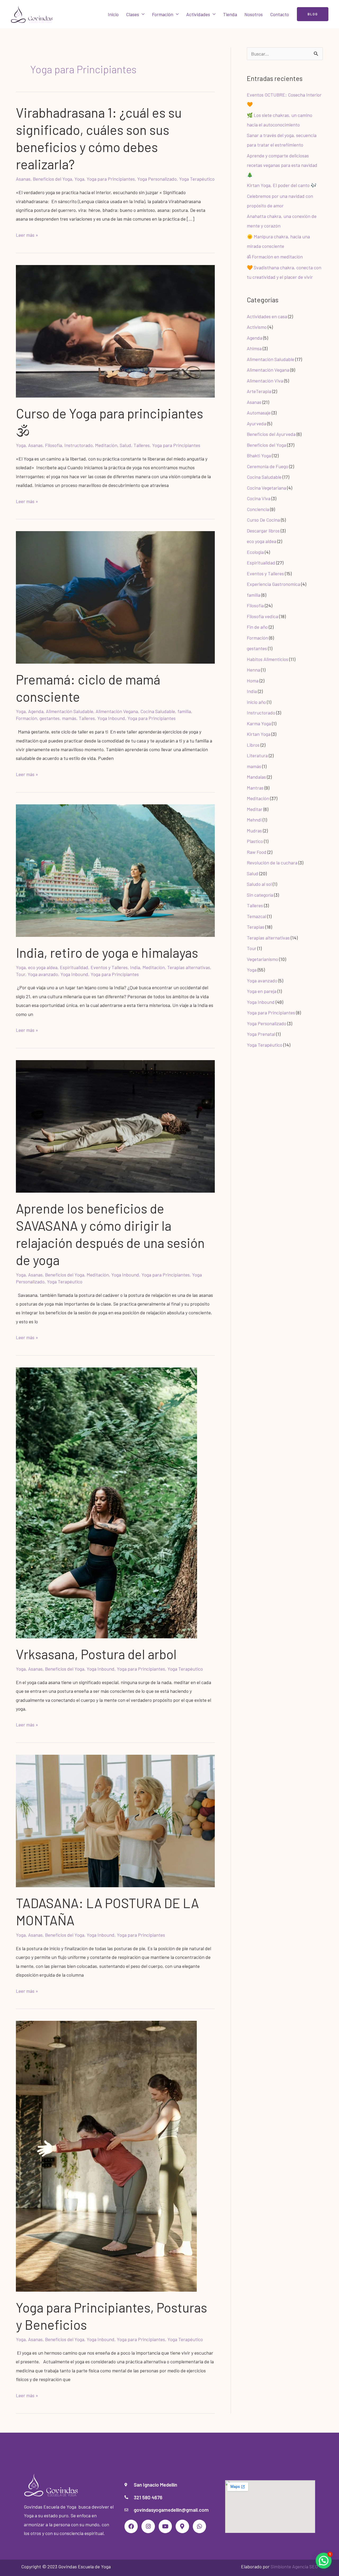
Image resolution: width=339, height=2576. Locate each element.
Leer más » (27, 234)
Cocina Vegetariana (266, 488)
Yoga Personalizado (157, 179)
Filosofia (53, 445)
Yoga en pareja (262, 991)
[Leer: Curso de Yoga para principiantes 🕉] (115, 331)
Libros (253, 745)
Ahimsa (254, 348)
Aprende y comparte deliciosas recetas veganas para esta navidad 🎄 (282, 165)
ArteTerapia (259, 391)
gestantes (50, 718)
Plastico (255, 841)
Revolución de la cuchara (272, 863)
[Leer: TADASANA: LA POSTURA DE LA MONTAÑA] (115, 1820)
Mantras (255, 788)
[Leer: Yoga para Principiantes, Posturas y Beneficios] (106, 2156)
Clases (133, 14)
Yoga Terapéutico (197, 179)
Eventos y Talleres (109, 967)
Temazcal (257, 916)
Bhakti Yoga (259, 455)
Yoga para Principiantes (111, 179)
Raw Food (257, 852)
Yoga (79, 179)
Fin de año (257, 627)
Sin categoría (260, 895)
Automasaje (259, 413)
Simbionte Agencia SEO (294, 2566)
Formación (163, 14)
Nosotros (254, 14)
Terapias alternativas (189, 967)
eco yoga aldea (43, 967)
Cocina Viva (259, 498)
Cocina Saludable (158, 711)
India (135, 967)
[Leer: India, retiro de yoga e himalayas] (115, 870)
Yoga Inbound (111, 718)
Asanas (23, 179)
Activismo (257, 327)
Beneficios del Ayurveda (271, 434)
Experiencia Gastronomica (273, 584)
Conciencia (258, 509)
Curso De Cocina (263, 520)
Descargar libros (263, 531)
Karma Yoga (259, 723)
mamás (69, 718)
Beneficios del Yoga (52, 179)
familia (184, 711)
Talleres (142, 445)
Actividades (198, 14)
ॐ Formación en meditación (275, 257)
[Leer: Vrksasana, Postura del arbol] (106, 1502)
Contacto (280, 14)
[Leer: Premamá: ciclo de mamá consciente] (115, 597)
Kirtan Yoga (259, 734)
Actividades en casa (267, 316)
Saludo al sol (259, 884)
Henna (253, 670)
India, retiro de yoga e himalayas (107, 952)
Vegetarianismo (262, 959)
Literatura (257, 755)
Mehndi (254, 820)
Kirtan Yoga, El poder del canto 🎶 (282, 185)
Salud (125, 445)
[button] (313, 14)
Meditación (106, 445)
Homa (253, 681)
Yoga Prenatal (261, 1034)
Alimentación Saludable (70, 711)
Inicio (113, 14)
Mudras (254, 831)
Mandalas (256, 777)
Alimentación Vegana (117, 711)
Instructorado (79, 445)
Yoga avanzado (43, 974)
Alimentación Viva (265, 381)
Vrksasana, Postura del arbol (96, 1654)
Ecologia (255, 552)
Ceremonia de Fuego (267, 466)
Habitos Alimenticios (267, 659)
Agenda (36, 711)
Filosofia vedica (262, 616)
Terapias (256, 927)
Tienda (230, 14)
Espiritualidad (74, 967)
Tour (21, 974)
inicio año (256, 702)
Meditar (255, 809)
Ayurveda (257, 423)
